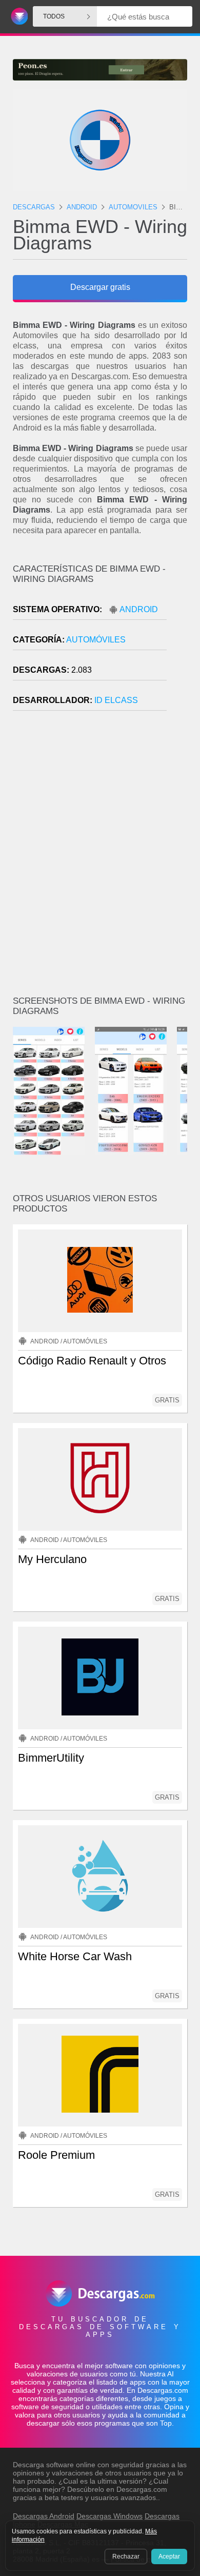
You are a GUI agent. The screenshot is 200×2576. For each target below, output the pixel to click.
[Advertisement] (100, 857)
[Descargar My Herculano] (100, 1479)
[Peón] (100, 70)
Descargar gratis (100, 287)
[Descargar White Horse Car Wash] (100, 1877)
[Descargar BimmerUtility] (100, 1678)
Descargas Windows (109, 2516)
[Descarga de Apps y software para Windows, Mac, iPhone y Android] (18, 17)
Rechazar (126, 2557)
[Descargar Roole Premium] (100, 2075)
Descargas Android (44, 2516)
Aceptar (169, 2557)
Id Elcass (116, 700)
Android (139, 609)
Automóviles (96, 640)
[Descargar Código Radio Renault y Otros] (100, 1281)
